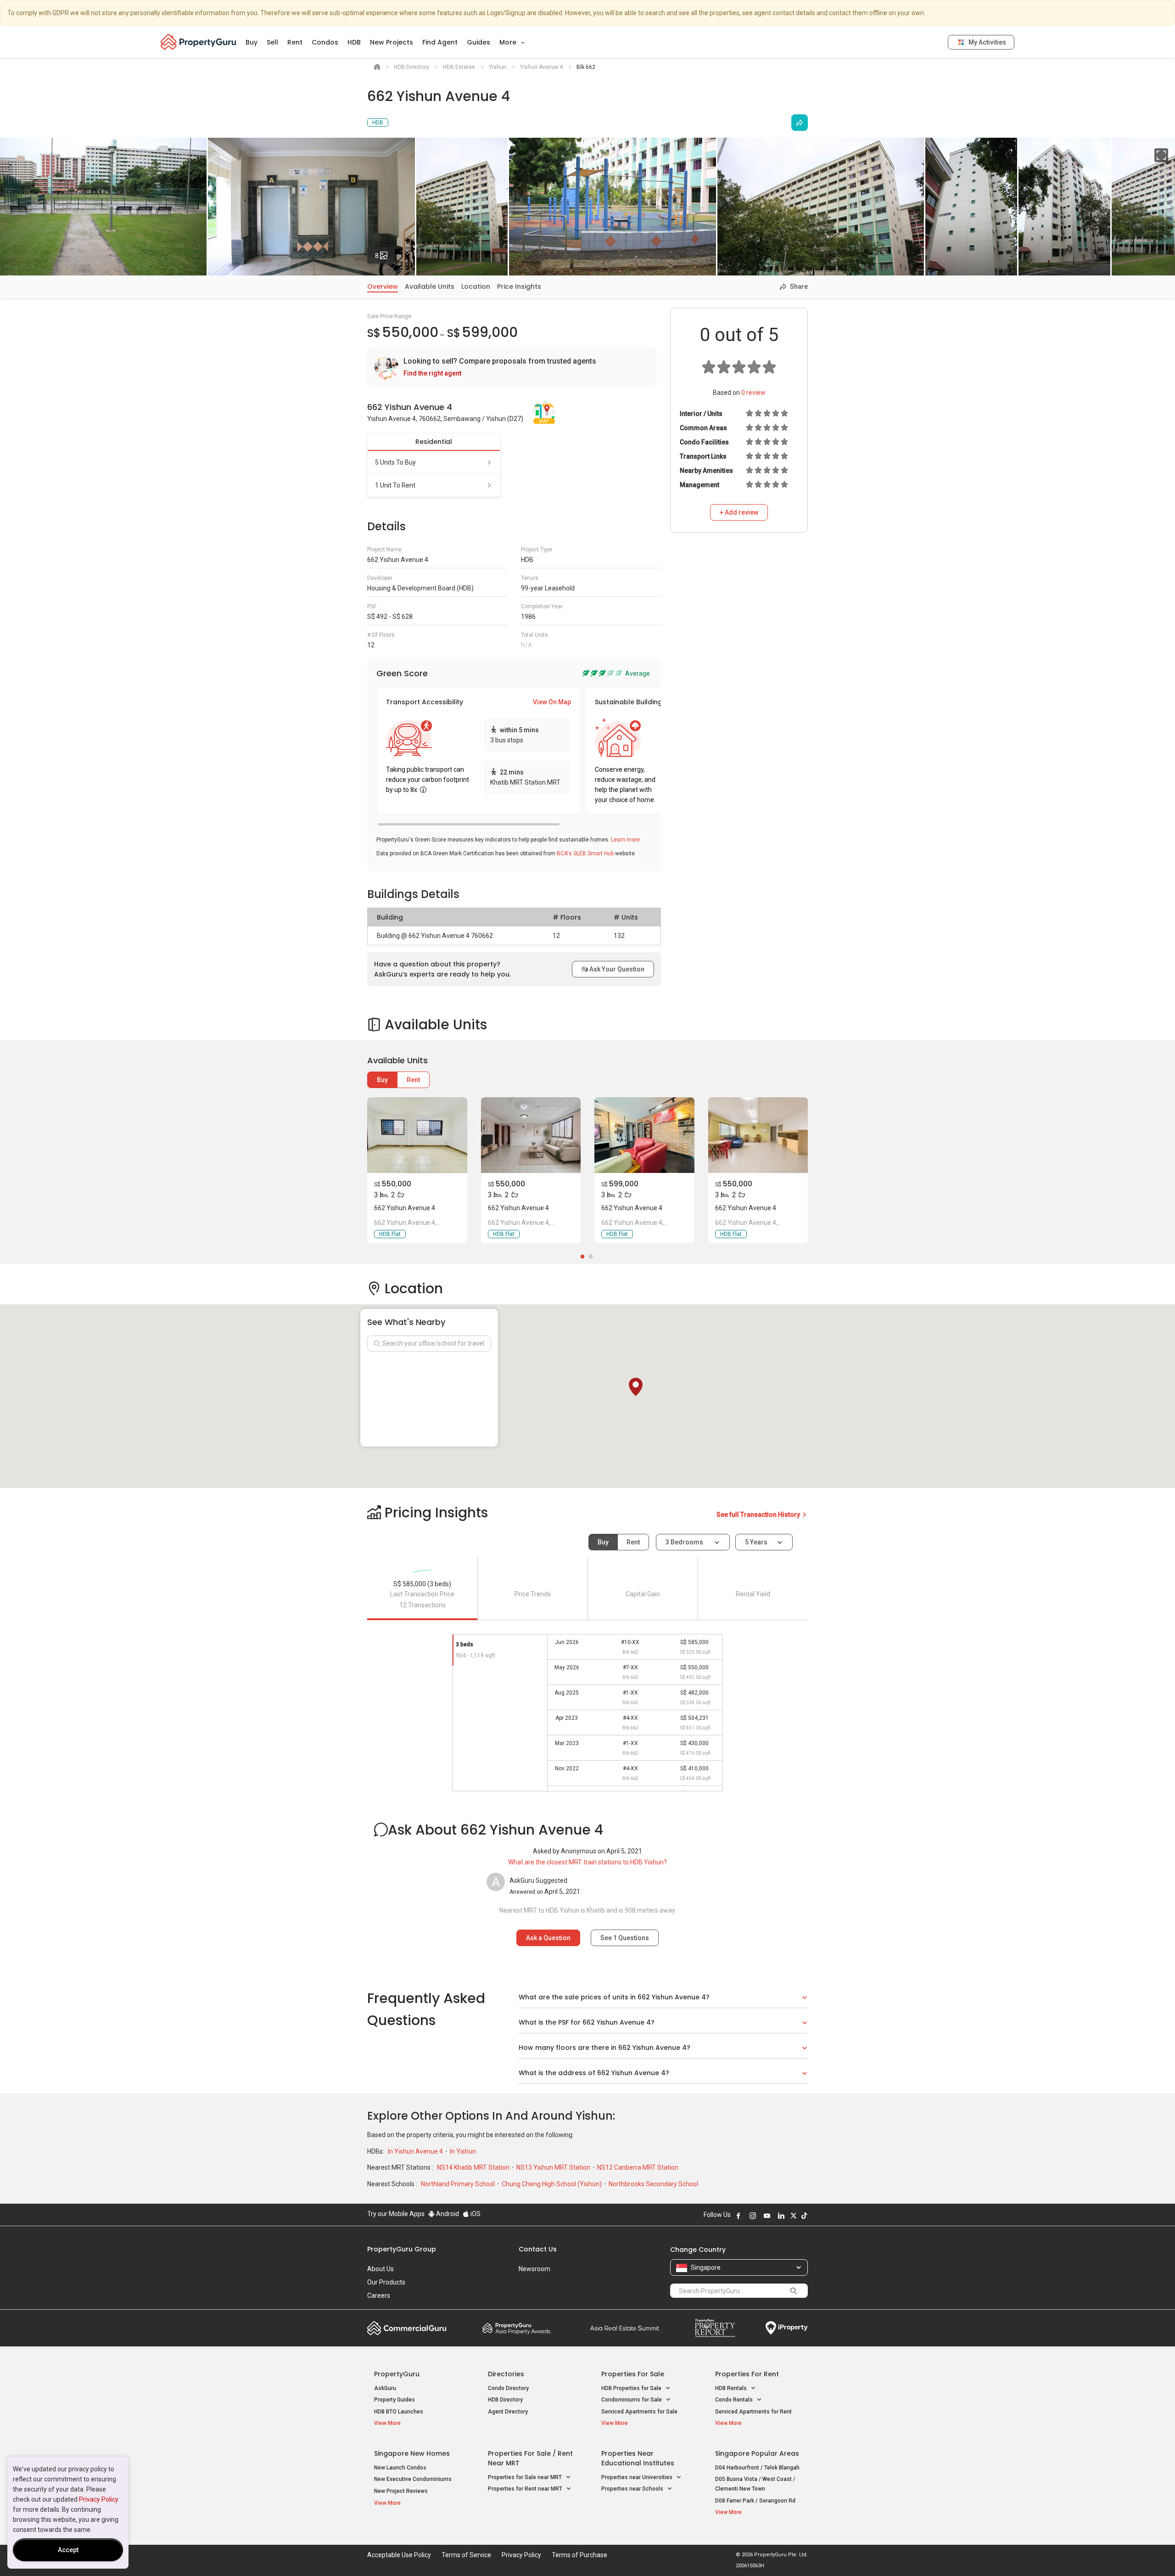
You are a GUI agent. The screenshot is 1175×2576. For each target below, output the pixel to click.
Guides (478, 42)
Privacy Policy (99, 2499)
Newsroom (534, 2269)
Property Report (715, 2328)
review (753, 393)
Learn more (625, 840)
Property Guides (394, 2400)
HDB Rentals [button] (732, 2388)
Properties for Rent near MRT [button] (526, 2489)
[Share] (800, 123)
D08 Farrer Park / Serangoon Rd (755, 2501)
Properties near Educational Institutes (638, 2458)
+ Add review (739, 512)
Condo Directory (508, 2388)
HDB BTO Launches (399, 2412)
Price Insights (519, 286)
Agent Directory (508, 2412)
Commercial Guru (407, 2328)
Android (447, 2214)
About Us (380, 2269)
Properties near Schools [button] (633, 2489)
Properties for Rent (747, 2374)
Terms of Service (466, 2555)
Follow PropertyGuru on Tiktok (804, 2216)
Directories (506, 2374)
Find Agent (440, 42)
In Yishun (463, 2151)
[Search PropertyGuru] (794, 2290)
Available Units (430, 286)
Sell (272, 42)
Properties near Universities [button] (638, 2477)
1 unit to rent (395, 485)
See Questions (625, 1938)
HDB (354, 42)
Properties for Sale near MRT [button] (526, 2477)
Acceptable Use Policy (399, 2555)
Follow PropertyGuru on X (794, 2216)
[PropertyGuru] (199, 42)
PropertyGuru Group (402, 2249)
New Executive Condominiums (413, 2479)
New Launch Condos (400, 2468)
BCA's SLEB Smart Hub (585, 853)
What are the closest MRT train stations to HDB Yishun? (587, 1862)
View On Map (552, 702)
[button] (636, 1387)
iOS (475, 2214)
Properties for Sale (633, 2374)
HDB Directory (505, 2400)
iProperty (787, 2328)
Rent (295, 42)
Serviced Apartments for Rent (753, 2412)
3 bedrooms (685, 1542)
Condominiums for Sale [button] (632, 2400)
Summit (625, 2328)
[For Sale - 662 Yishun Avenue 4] (417, 1135)
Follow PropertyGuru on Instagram (753, 2216)
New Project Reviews (401, 2491)
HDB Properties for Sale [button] (632, 2388)
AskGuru (385, 2388)
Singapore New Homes (412, 2453)
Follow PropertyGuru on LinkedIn (781, 2216)
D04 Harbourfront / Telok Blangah (757, 2468)
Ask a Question (548, 1938)
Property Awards (516, 2328)
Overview (383, 286)
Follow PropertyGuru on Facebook (739, 2216)
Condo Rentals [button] (735, 2400)
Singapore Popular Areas (757, 2453)
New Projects (392, 42)
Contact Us (538, 2249)
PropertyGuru (397, 2374)
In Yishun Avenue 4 (416, 2151)
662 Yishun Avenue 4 (405, 1208)
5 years (756, 1542)
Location (476, 286)
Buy (252, 42)
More (509, 42)
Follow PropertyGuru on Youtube (767, 2216)
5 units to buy (395, 462)
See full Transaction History (759, 1515)
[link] (512, 368)
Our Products (386, 2282)
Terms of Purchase (579, 2555)
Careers (379, 2295)
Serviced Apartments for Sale (639, 2412)
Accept (68, 2550)
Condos (325, 42)
